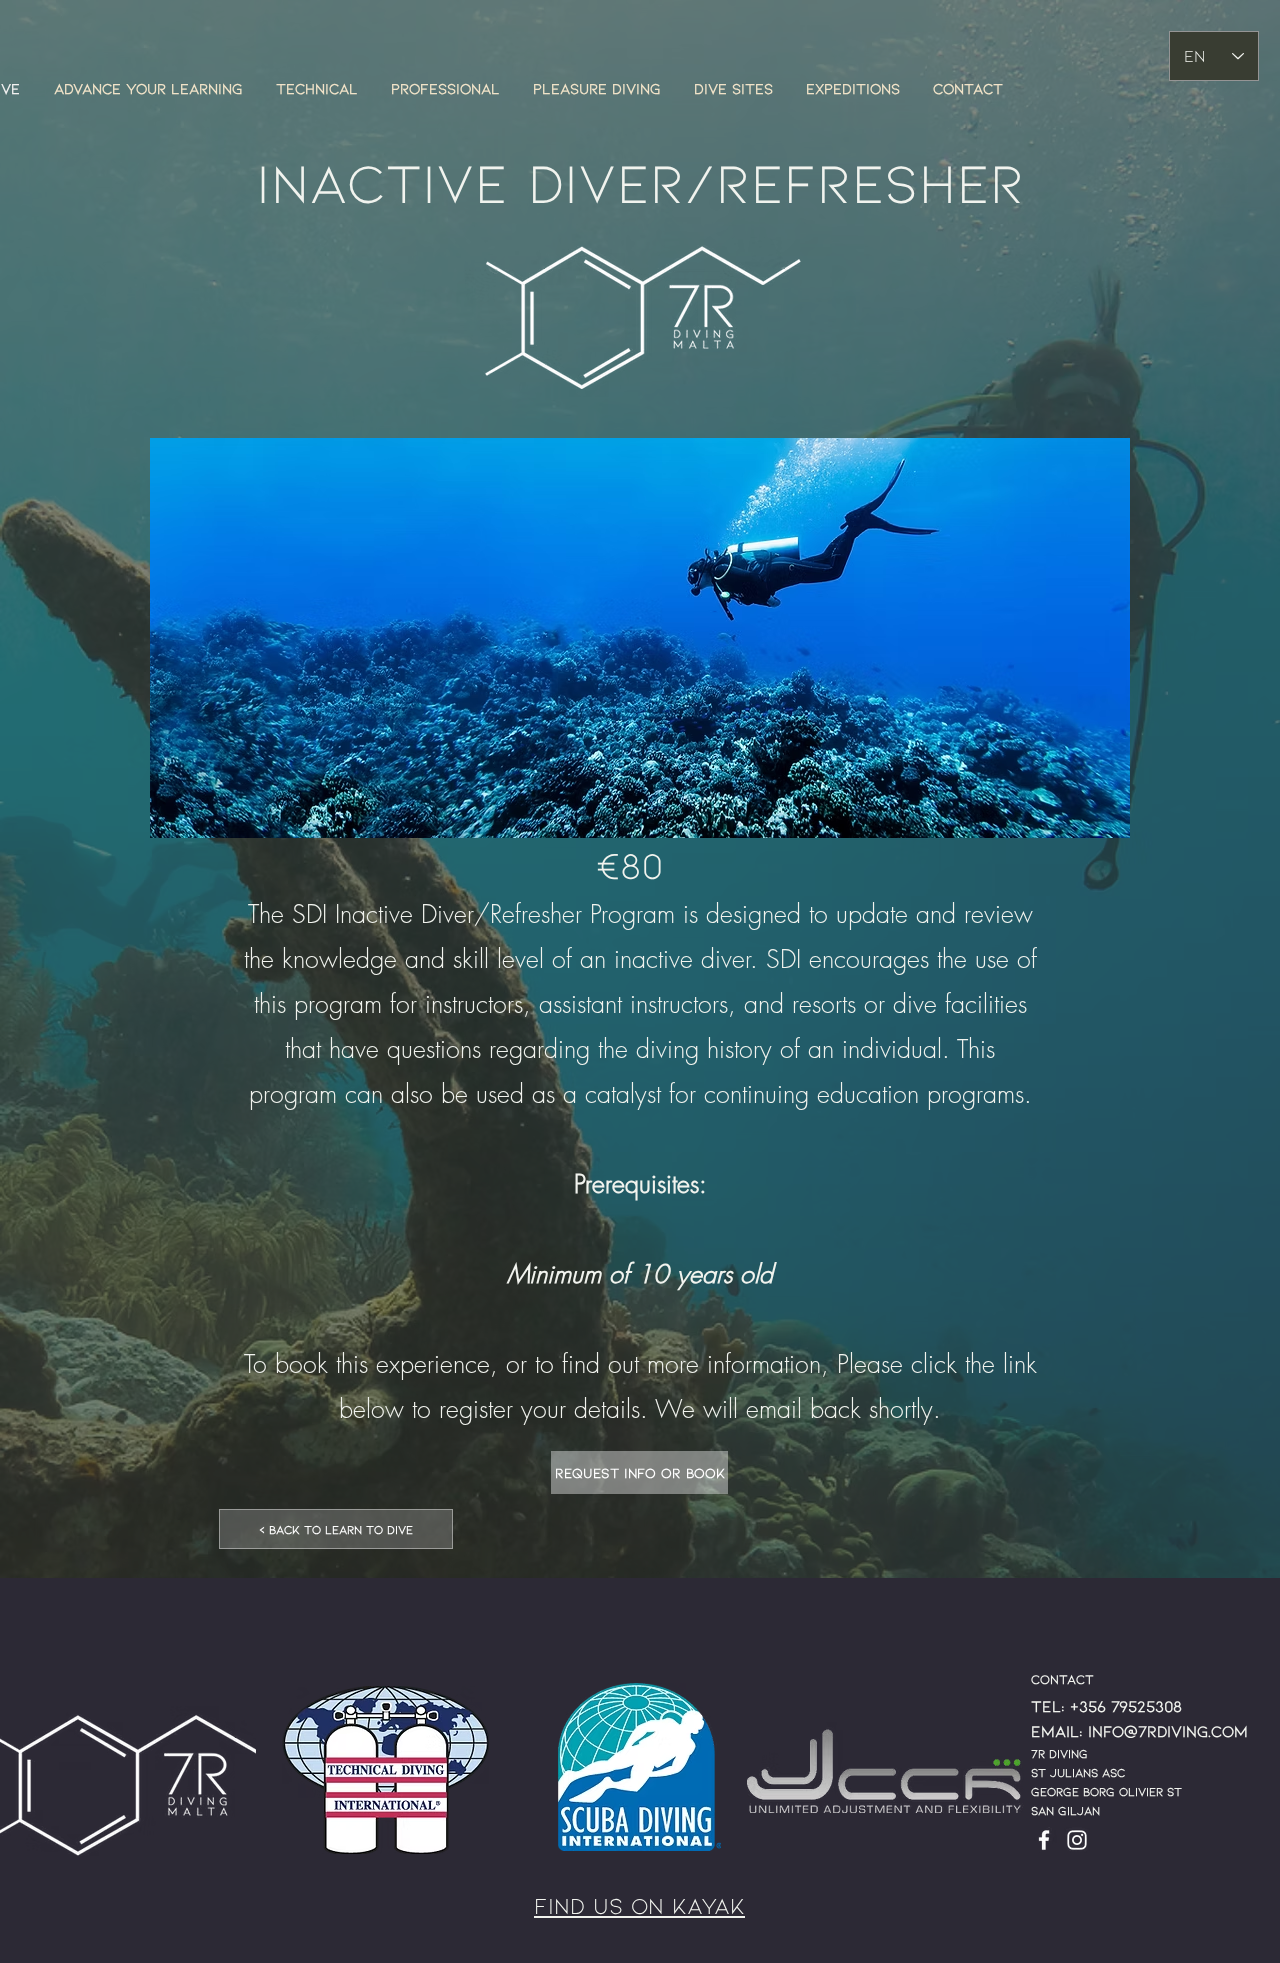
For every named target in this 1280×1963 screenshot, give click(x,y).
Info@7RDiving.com (1168, 1730)
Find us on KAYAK (639, 1905)
